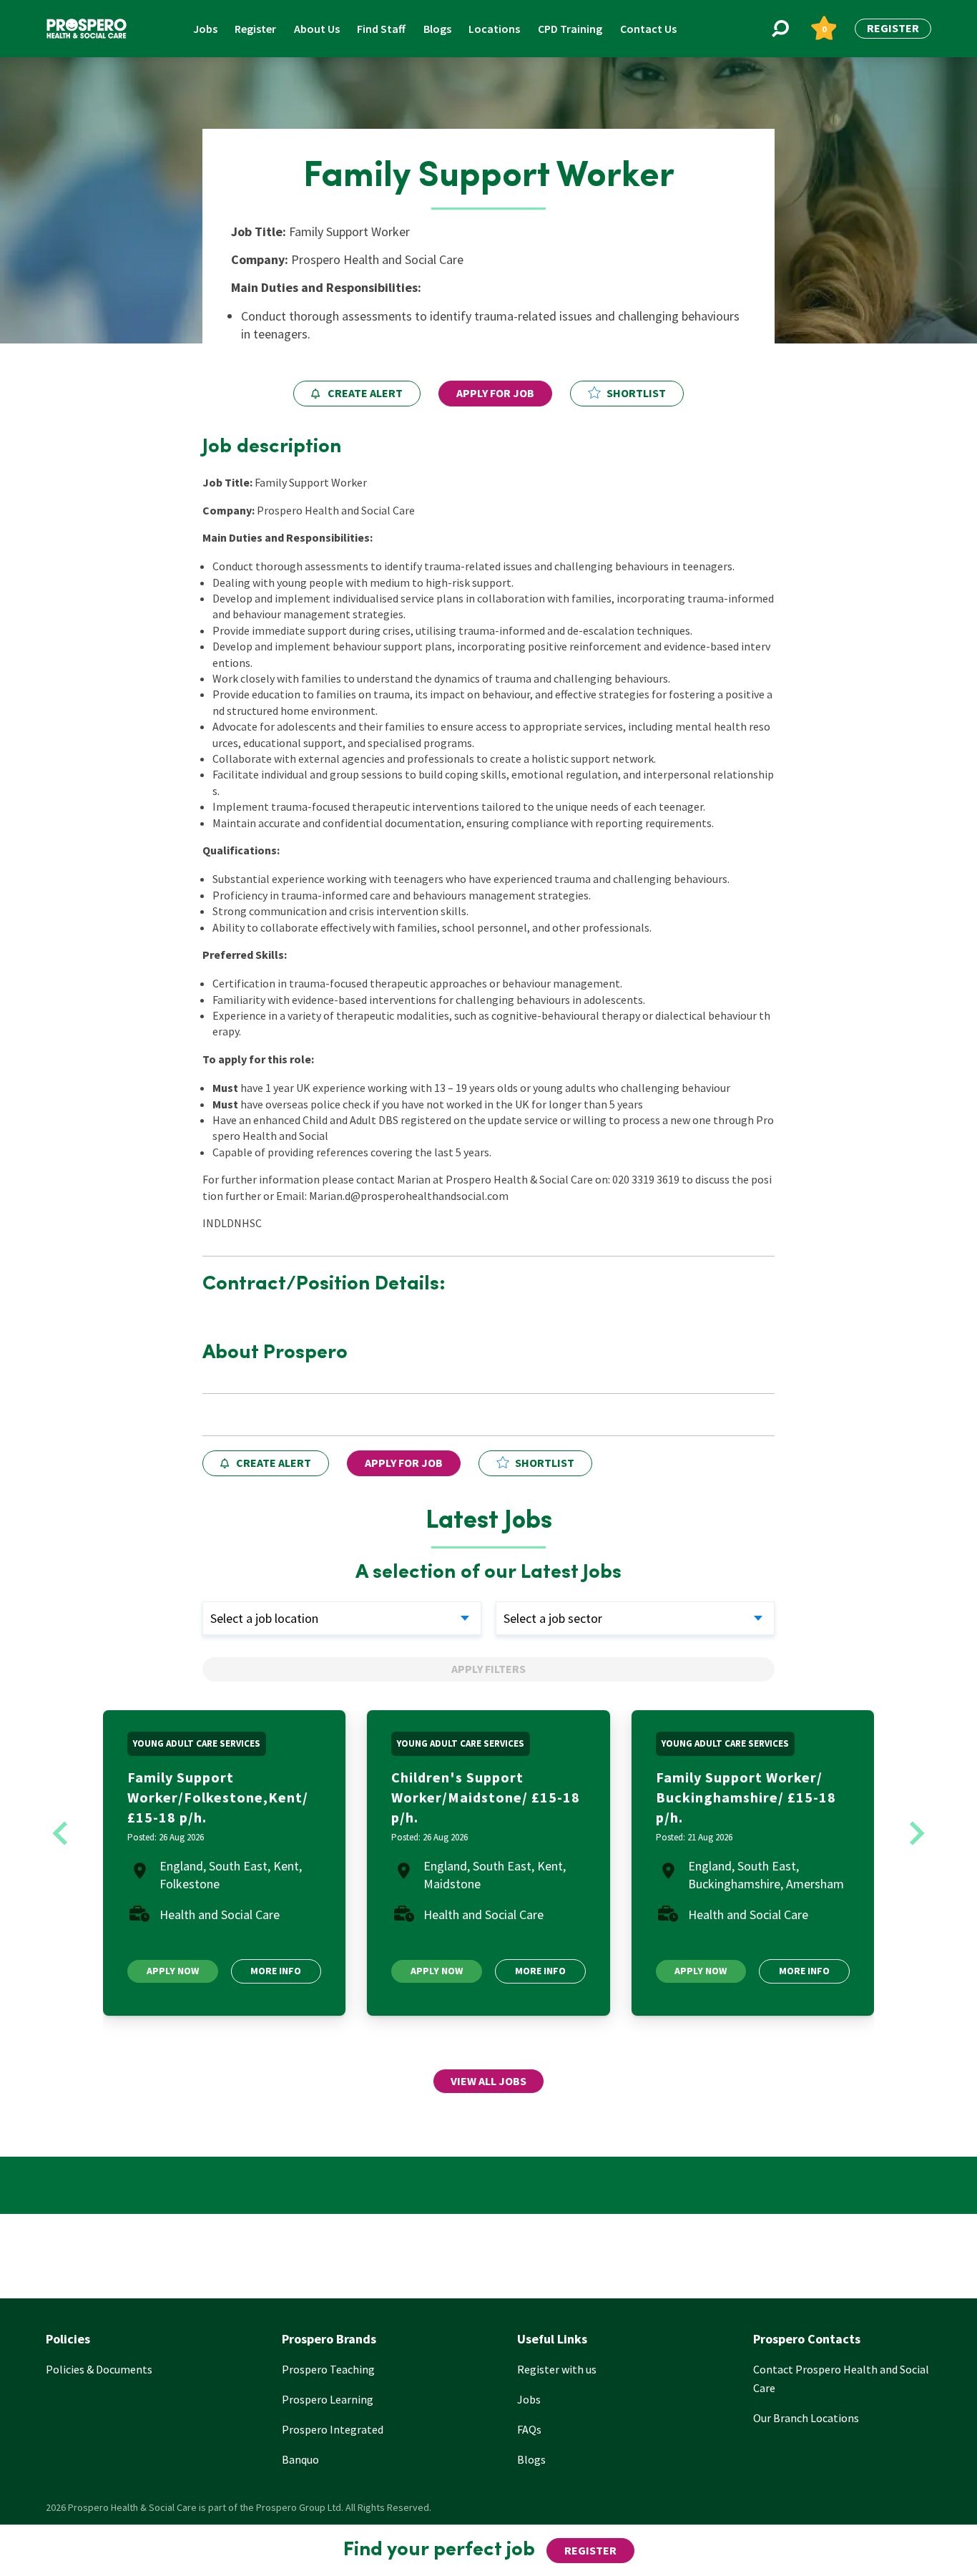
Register (255, 29)
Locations (494, 29)
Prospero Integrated (333, 2429)
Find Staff (381, 29)
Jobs (205, 29)
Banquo (300, 2459)
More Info (276, 1971)
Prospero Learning (328, 2399)
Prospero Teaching (328, 2369)
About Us (317, 29)
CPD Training (570, 29)
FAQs (529, 2429)
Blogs (437, 29)
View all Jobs (488, 2081)
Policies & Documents (99, 2369)
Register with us (557, 2369)
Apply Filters (488, 1669)
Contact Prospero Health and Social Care (841, 2379)
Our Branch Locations (806, 2418)
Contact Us (648, 29)
